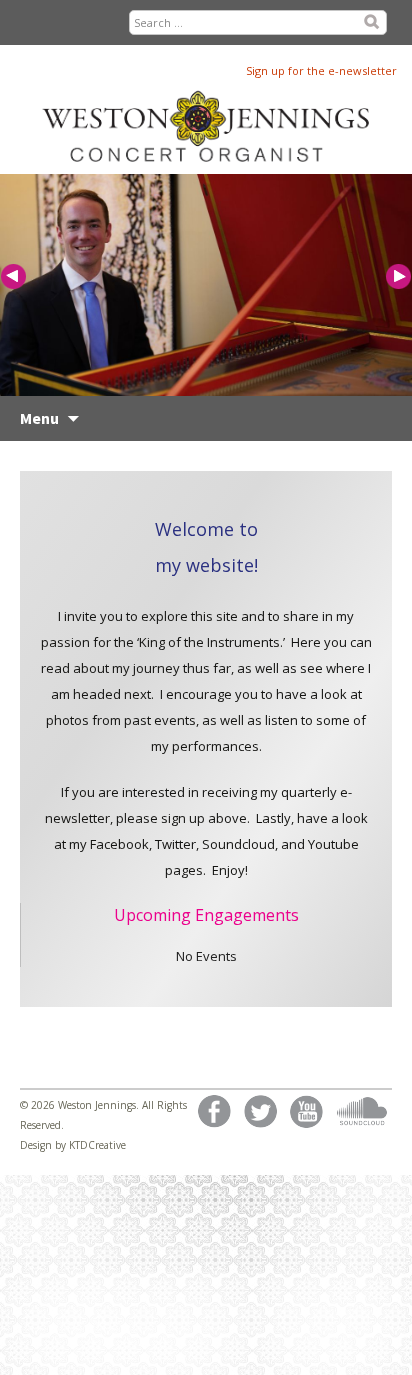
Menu (39, 418)
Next (397, 278)
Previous (15, 278)
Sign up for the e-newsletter (321, 70)
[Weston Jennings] (216, 100)
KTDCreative (97, 1145)
